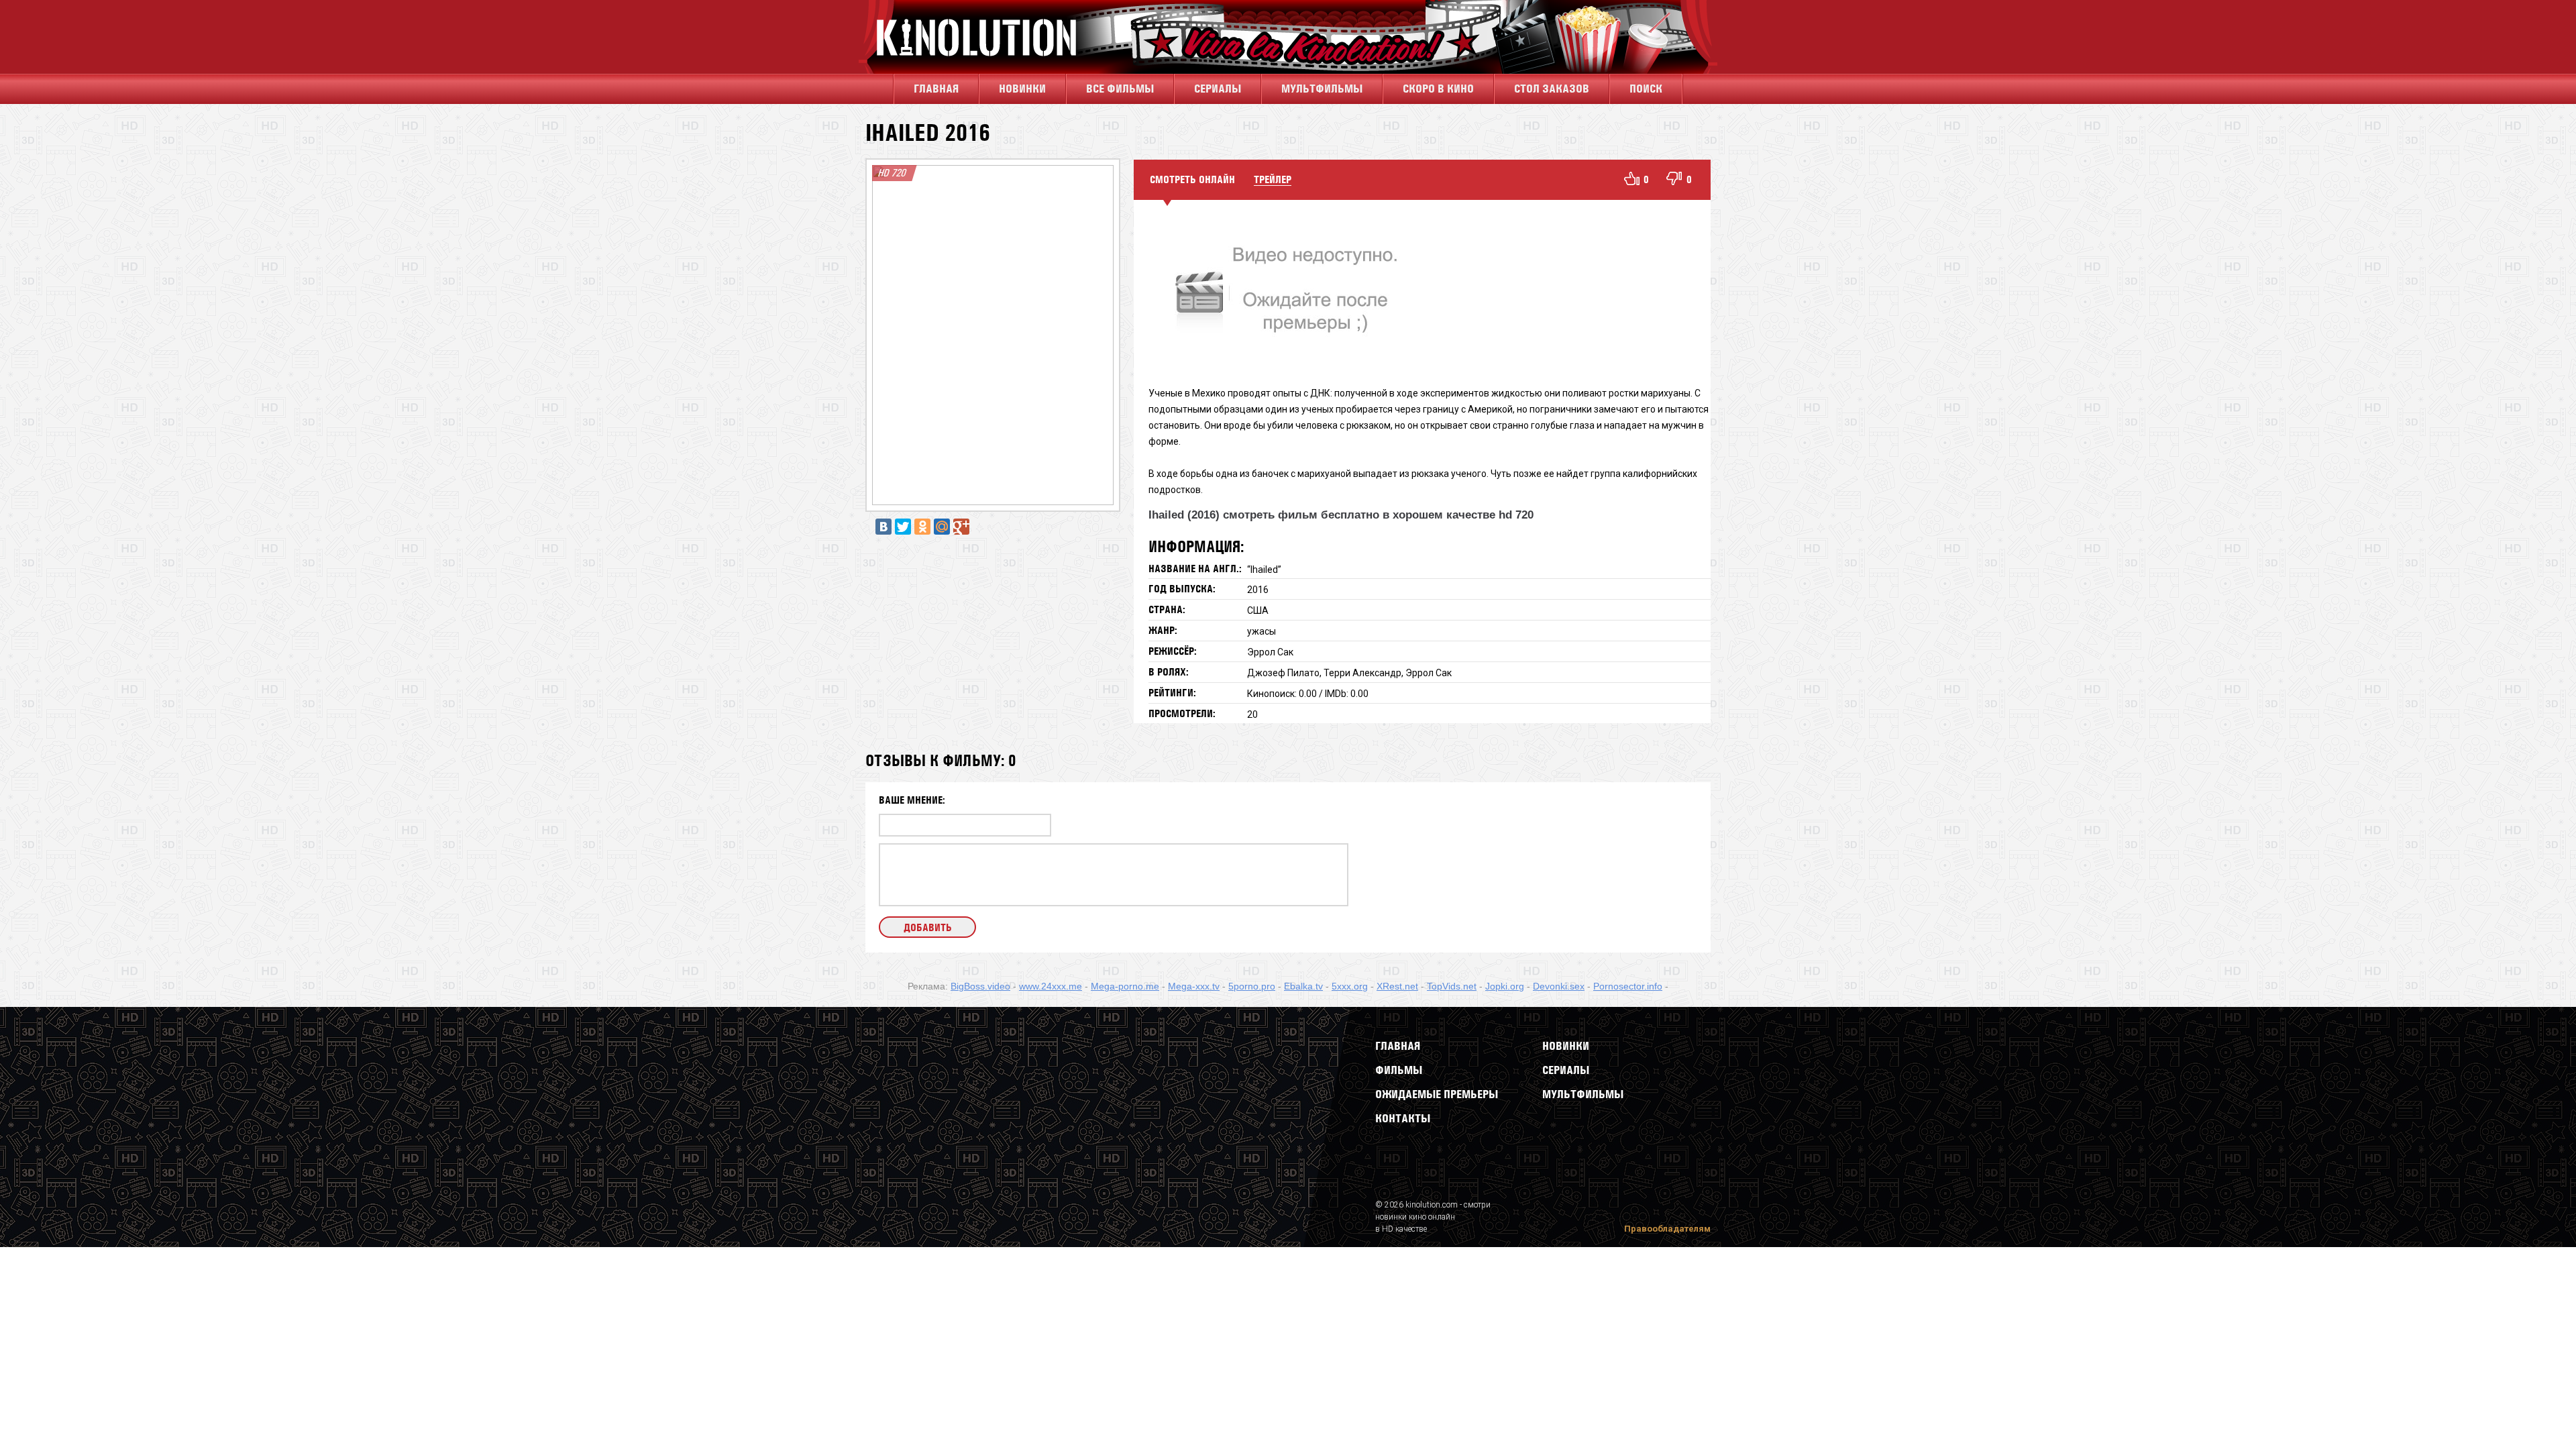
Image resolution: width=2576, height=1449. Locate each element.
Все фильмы (1120, 89)
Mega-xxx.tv (1194, 986)
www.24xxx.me (1051, 986)
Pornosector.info (1628, 986)
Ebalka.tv (1303, 986)
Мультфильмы (1322, 89)
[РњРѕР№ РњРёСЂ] (942, 527)
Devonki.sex (1559, 986)
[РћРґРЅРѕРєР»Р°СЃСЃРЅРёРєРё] (922, 527)
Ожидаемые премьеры (1437, 1094)
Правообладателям (1667, 1229)
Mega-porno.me (1125, 986)
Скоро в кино (1438, 89)
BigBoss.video (980, 986)
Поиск (1646, 89)
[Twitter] (903, 527)
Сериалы (1566, 1070)
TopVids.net (1452, 986)
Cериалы (1218, 89)
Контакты (1403, 1118)
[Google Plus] (961, 527)
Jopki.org (1505, 986)
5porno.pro (1252, 986)
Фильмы (1399, 1070)
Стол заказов (1552, 89)
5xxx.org (1350, 986)
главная (936, 89)
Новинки (1022, 89)
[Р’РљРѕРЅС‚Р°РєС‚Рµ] (883, 527)
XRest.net (1397, 986)
